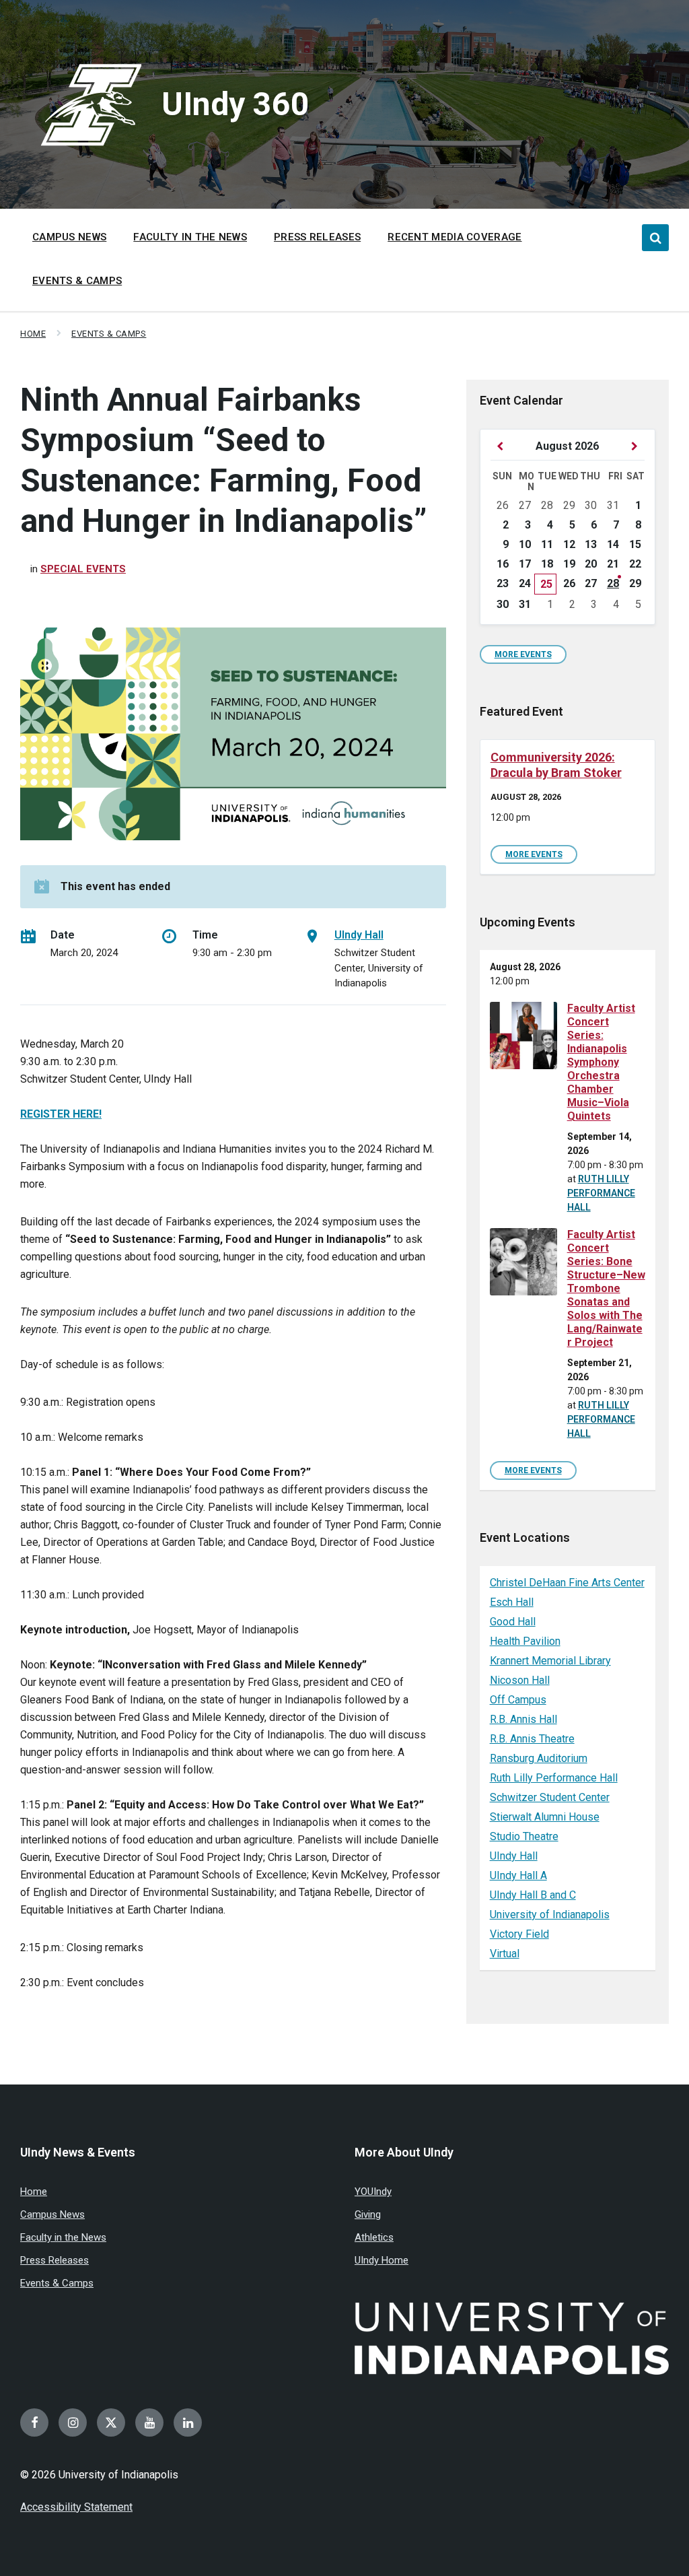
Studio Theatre (524, 1836)
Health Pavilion (525, 1641)
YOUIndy (373, 2192)
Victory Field (519, 1934)
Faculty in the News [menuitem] (190, 237)
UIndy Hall (359, 935)
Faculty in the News (63, 2237)
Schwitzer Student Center (550, 1797)
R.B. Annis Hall (523, 1719)
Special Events (83, 569)
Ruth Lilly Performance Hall (601, 1193)
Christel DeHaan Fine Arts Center (567, 1583)
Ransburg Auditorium (539, 1758)
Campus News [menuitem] (69, 237)
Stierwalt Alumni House (545, 1817)
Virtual (505, 1954)
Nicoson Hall (520, 1680)
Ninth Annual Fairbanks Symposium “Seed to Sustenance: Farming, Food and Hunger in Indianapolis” (223, 460)
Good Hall (513, 1622)
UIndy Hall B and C (533, 1895)
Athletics (374, 2237)
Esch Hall (512, 1602)
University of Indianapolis (550, 1914)
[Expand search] (655, 238)
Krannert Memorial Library (550, 1661)
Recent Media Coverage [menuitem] (455, 237)
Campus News (52, 2214)
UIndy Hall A (518, 1875)
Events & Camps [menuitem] (77, 281)
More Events (523, 654)
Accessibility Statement (76, 2507)
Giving (368, 2214)
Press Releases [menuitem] (317, 237)
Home (33, 334)
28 (613, 583)
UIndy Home (382, 2260)
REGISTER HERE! (61, 1114)
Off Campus (518, 1700)
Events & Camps (109, 334)
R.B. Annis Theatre (532, 1739)
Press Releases (55, 2260)
